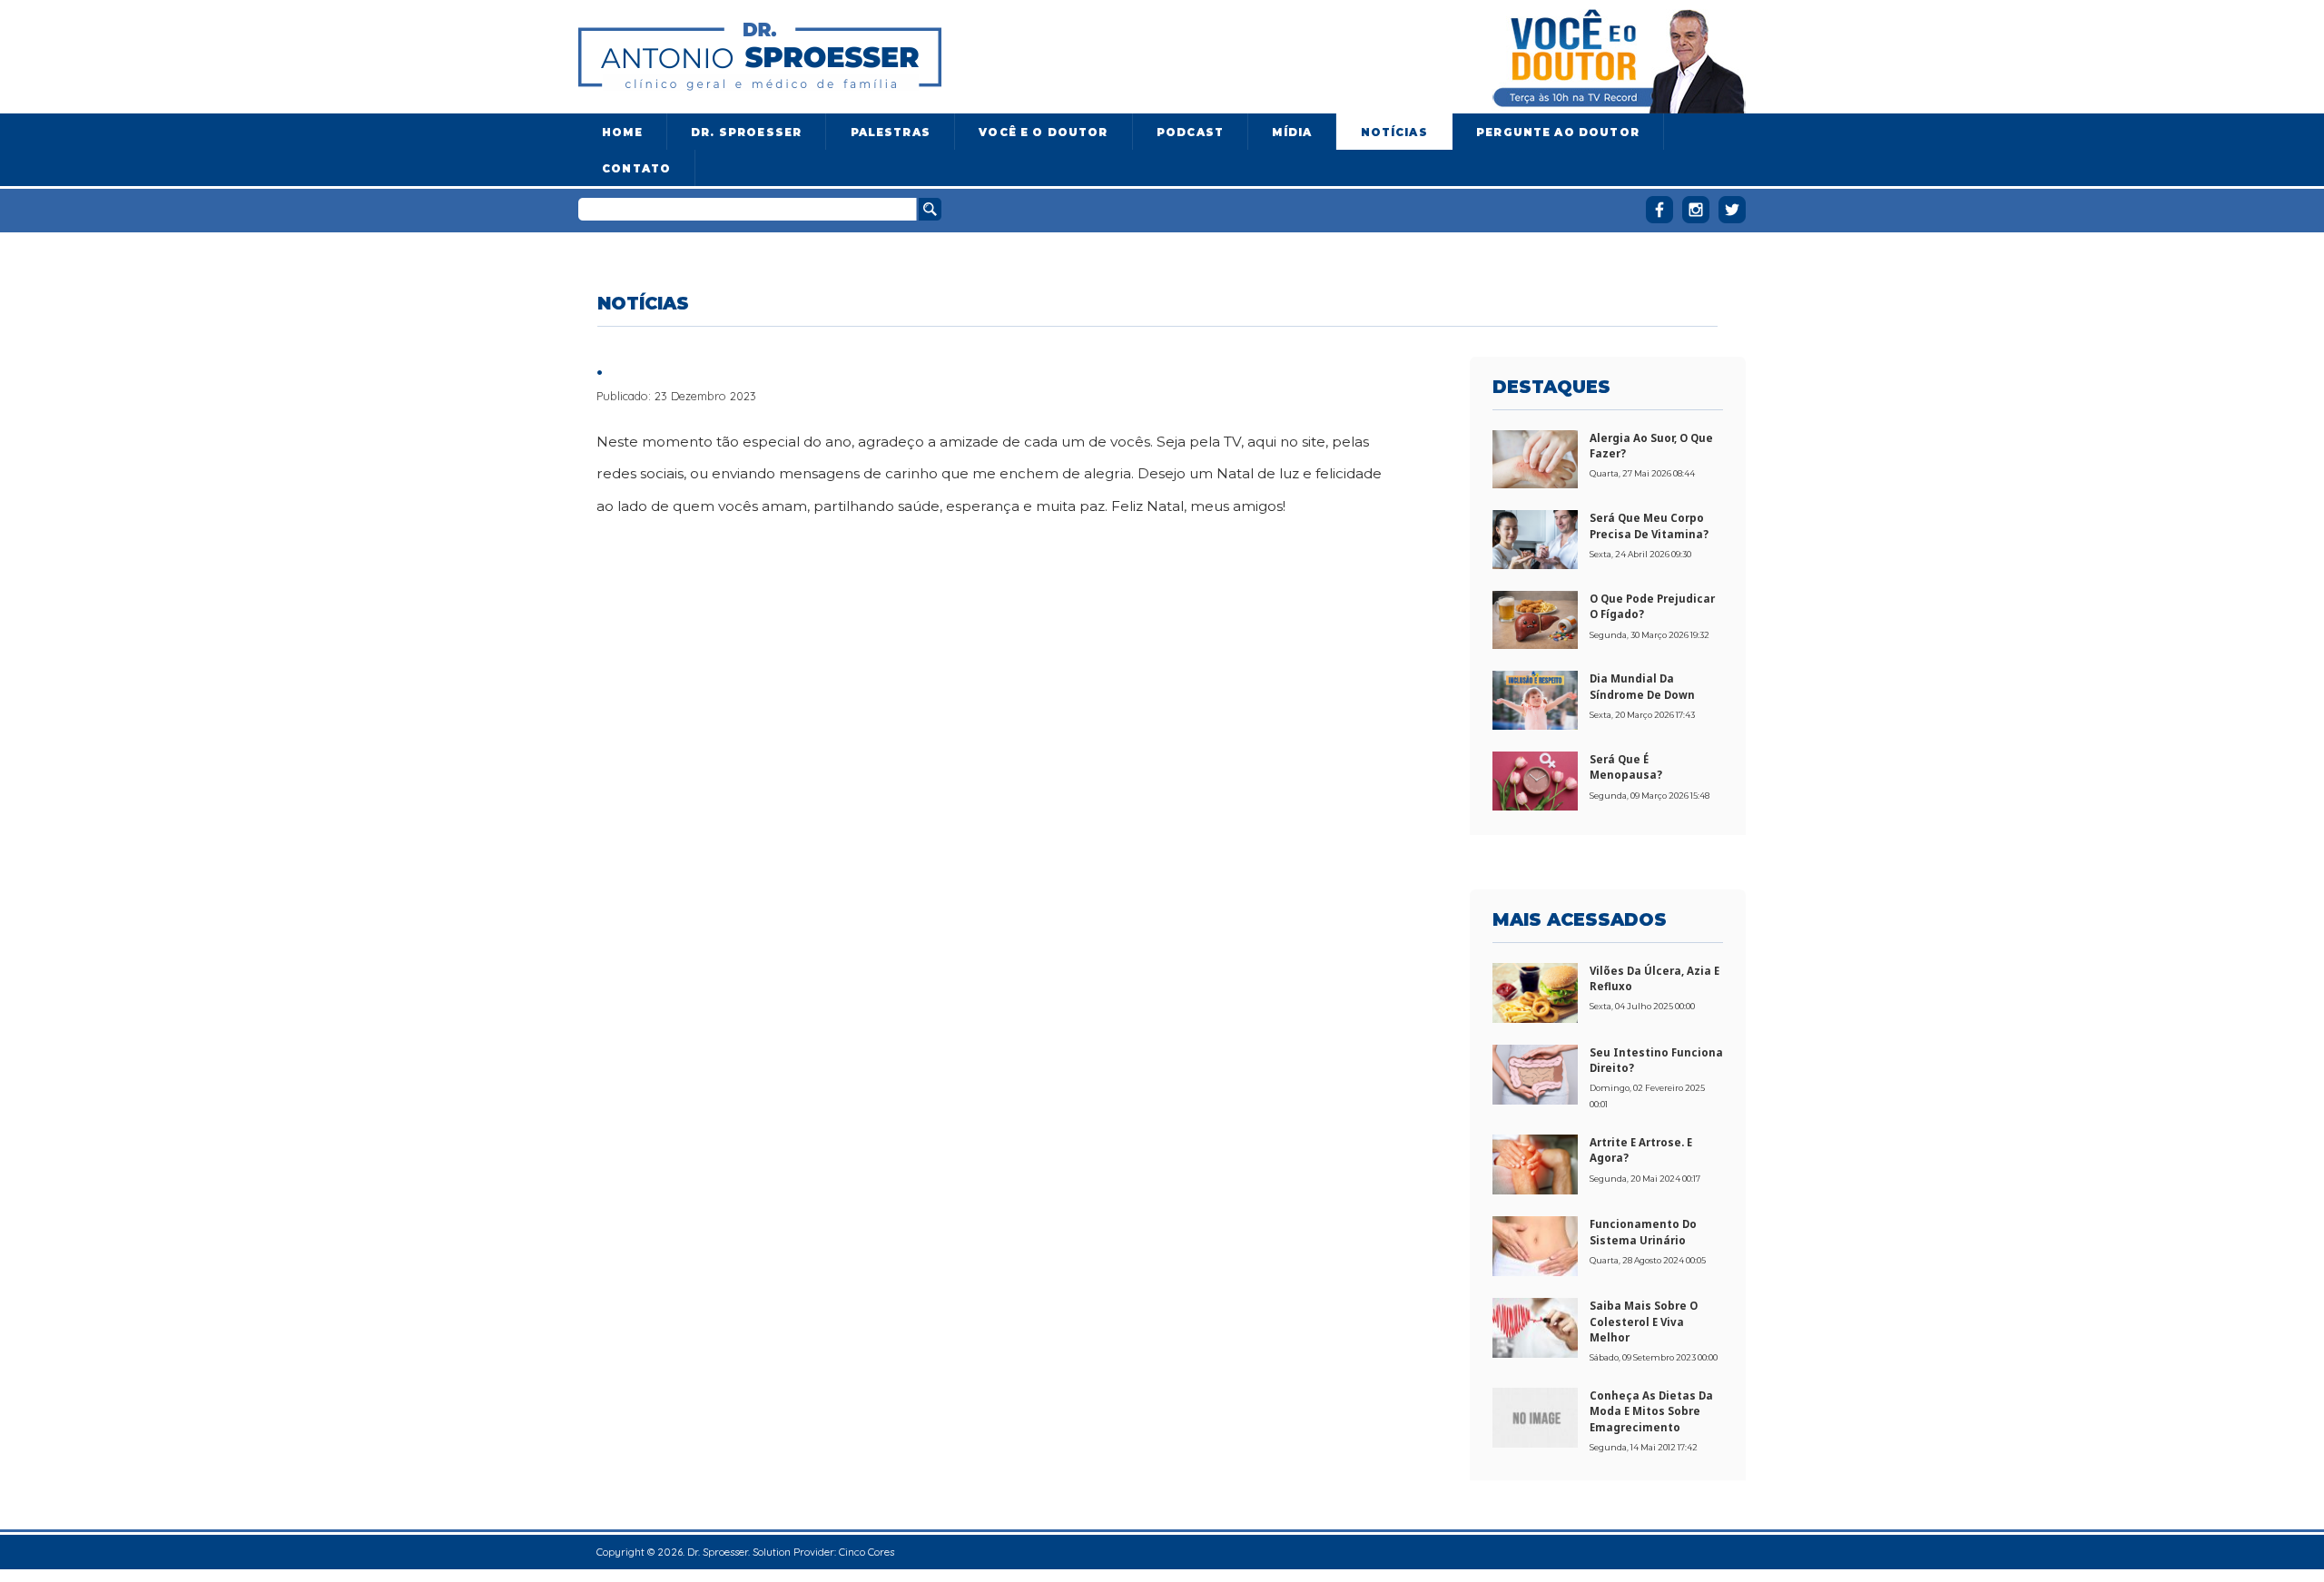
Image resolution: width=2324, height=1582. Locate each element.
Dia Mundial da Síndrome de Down (1642, 686)
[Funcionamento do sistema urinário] (1535, 1244)
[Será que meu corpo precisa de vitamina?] (1535, 538)
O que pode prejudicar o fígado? (1652, 606)
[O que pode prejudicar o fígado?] (1535, 618)
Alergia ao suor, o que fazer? (1651, 446)
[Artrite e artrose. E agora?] (1535, 1163)
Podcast (1190, 133)
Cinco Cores (867, 1552)
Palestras (891, 133)
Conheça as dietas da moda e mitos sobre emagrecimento (1651, 1411)
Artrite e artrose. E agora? (1641, 1150)
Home (622, 133)
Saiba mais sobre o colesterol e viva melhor (1644, 1322)
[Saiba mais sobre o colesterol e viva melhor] (1535, 1327)
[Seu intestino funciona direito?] (1535, 1073)
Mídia (1292, 133)
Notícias (1394, 133)
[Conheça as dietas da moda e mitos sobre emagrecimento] (1535, 1416)
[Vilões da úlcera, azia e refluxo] (1535, 991)
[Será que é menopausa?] (1535, 780)
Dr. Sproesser (746, 133)
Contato (636, 169)
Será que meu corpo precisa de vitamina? (1649, 526)
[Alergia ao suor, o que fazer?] (1535, 457)
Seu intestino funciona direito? (1656, 1060)
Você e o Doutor (1043, 133)
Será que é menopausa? (1626, 767)
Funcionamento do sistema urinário (1643, 1232)
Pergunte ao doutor (1558, 133)
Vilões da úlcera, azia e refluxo (1654, 978)
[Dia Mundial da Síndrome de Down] (1535, 699)
